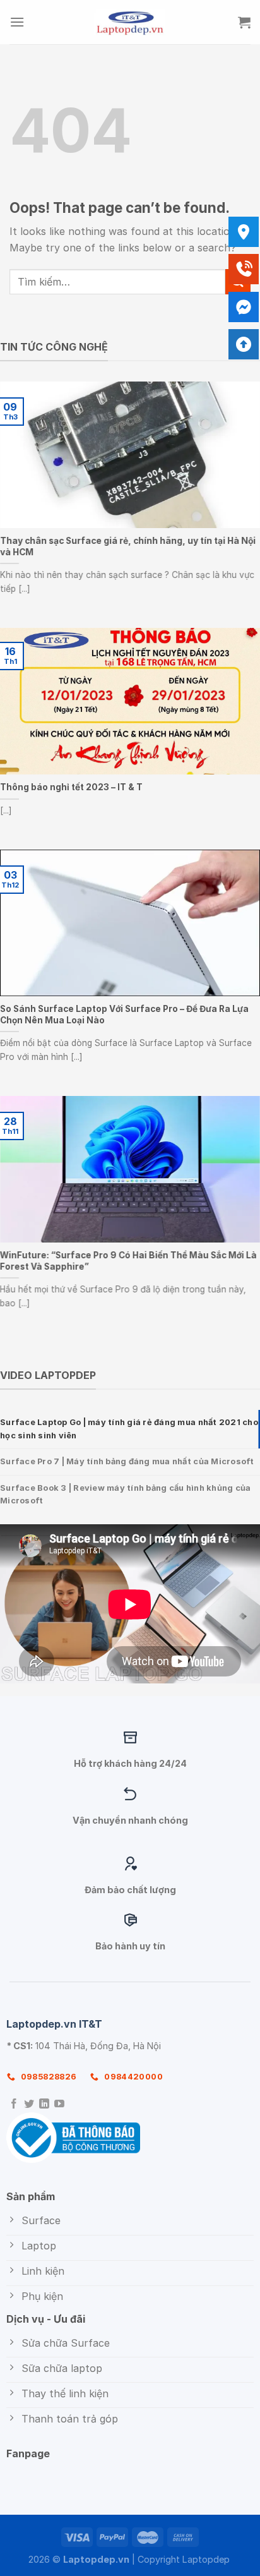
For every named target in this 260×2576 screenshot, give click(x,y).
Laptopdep (206, 2559)
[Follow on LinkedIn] (44, 2104)
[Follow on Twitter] (29, 2104)
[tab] (130, 1429)
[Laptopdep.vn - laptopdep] (130, 22)
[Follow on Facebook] (14, 2104)
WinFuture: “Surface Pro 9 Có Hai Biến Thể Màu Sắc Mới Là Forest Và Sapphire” (128, 1261)
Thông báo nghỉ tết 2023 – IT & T (71, 787)
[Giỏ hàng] (244, 22)
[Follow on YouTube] (59, 2104)
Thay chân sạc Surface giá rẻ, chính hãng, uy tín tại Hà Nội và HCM (128, 546)
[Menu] (17, 22)
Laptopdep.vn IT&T (54, 2024)
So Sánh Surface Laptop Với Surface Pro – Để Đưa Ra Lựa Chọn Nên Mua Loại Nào (124, 1014)
